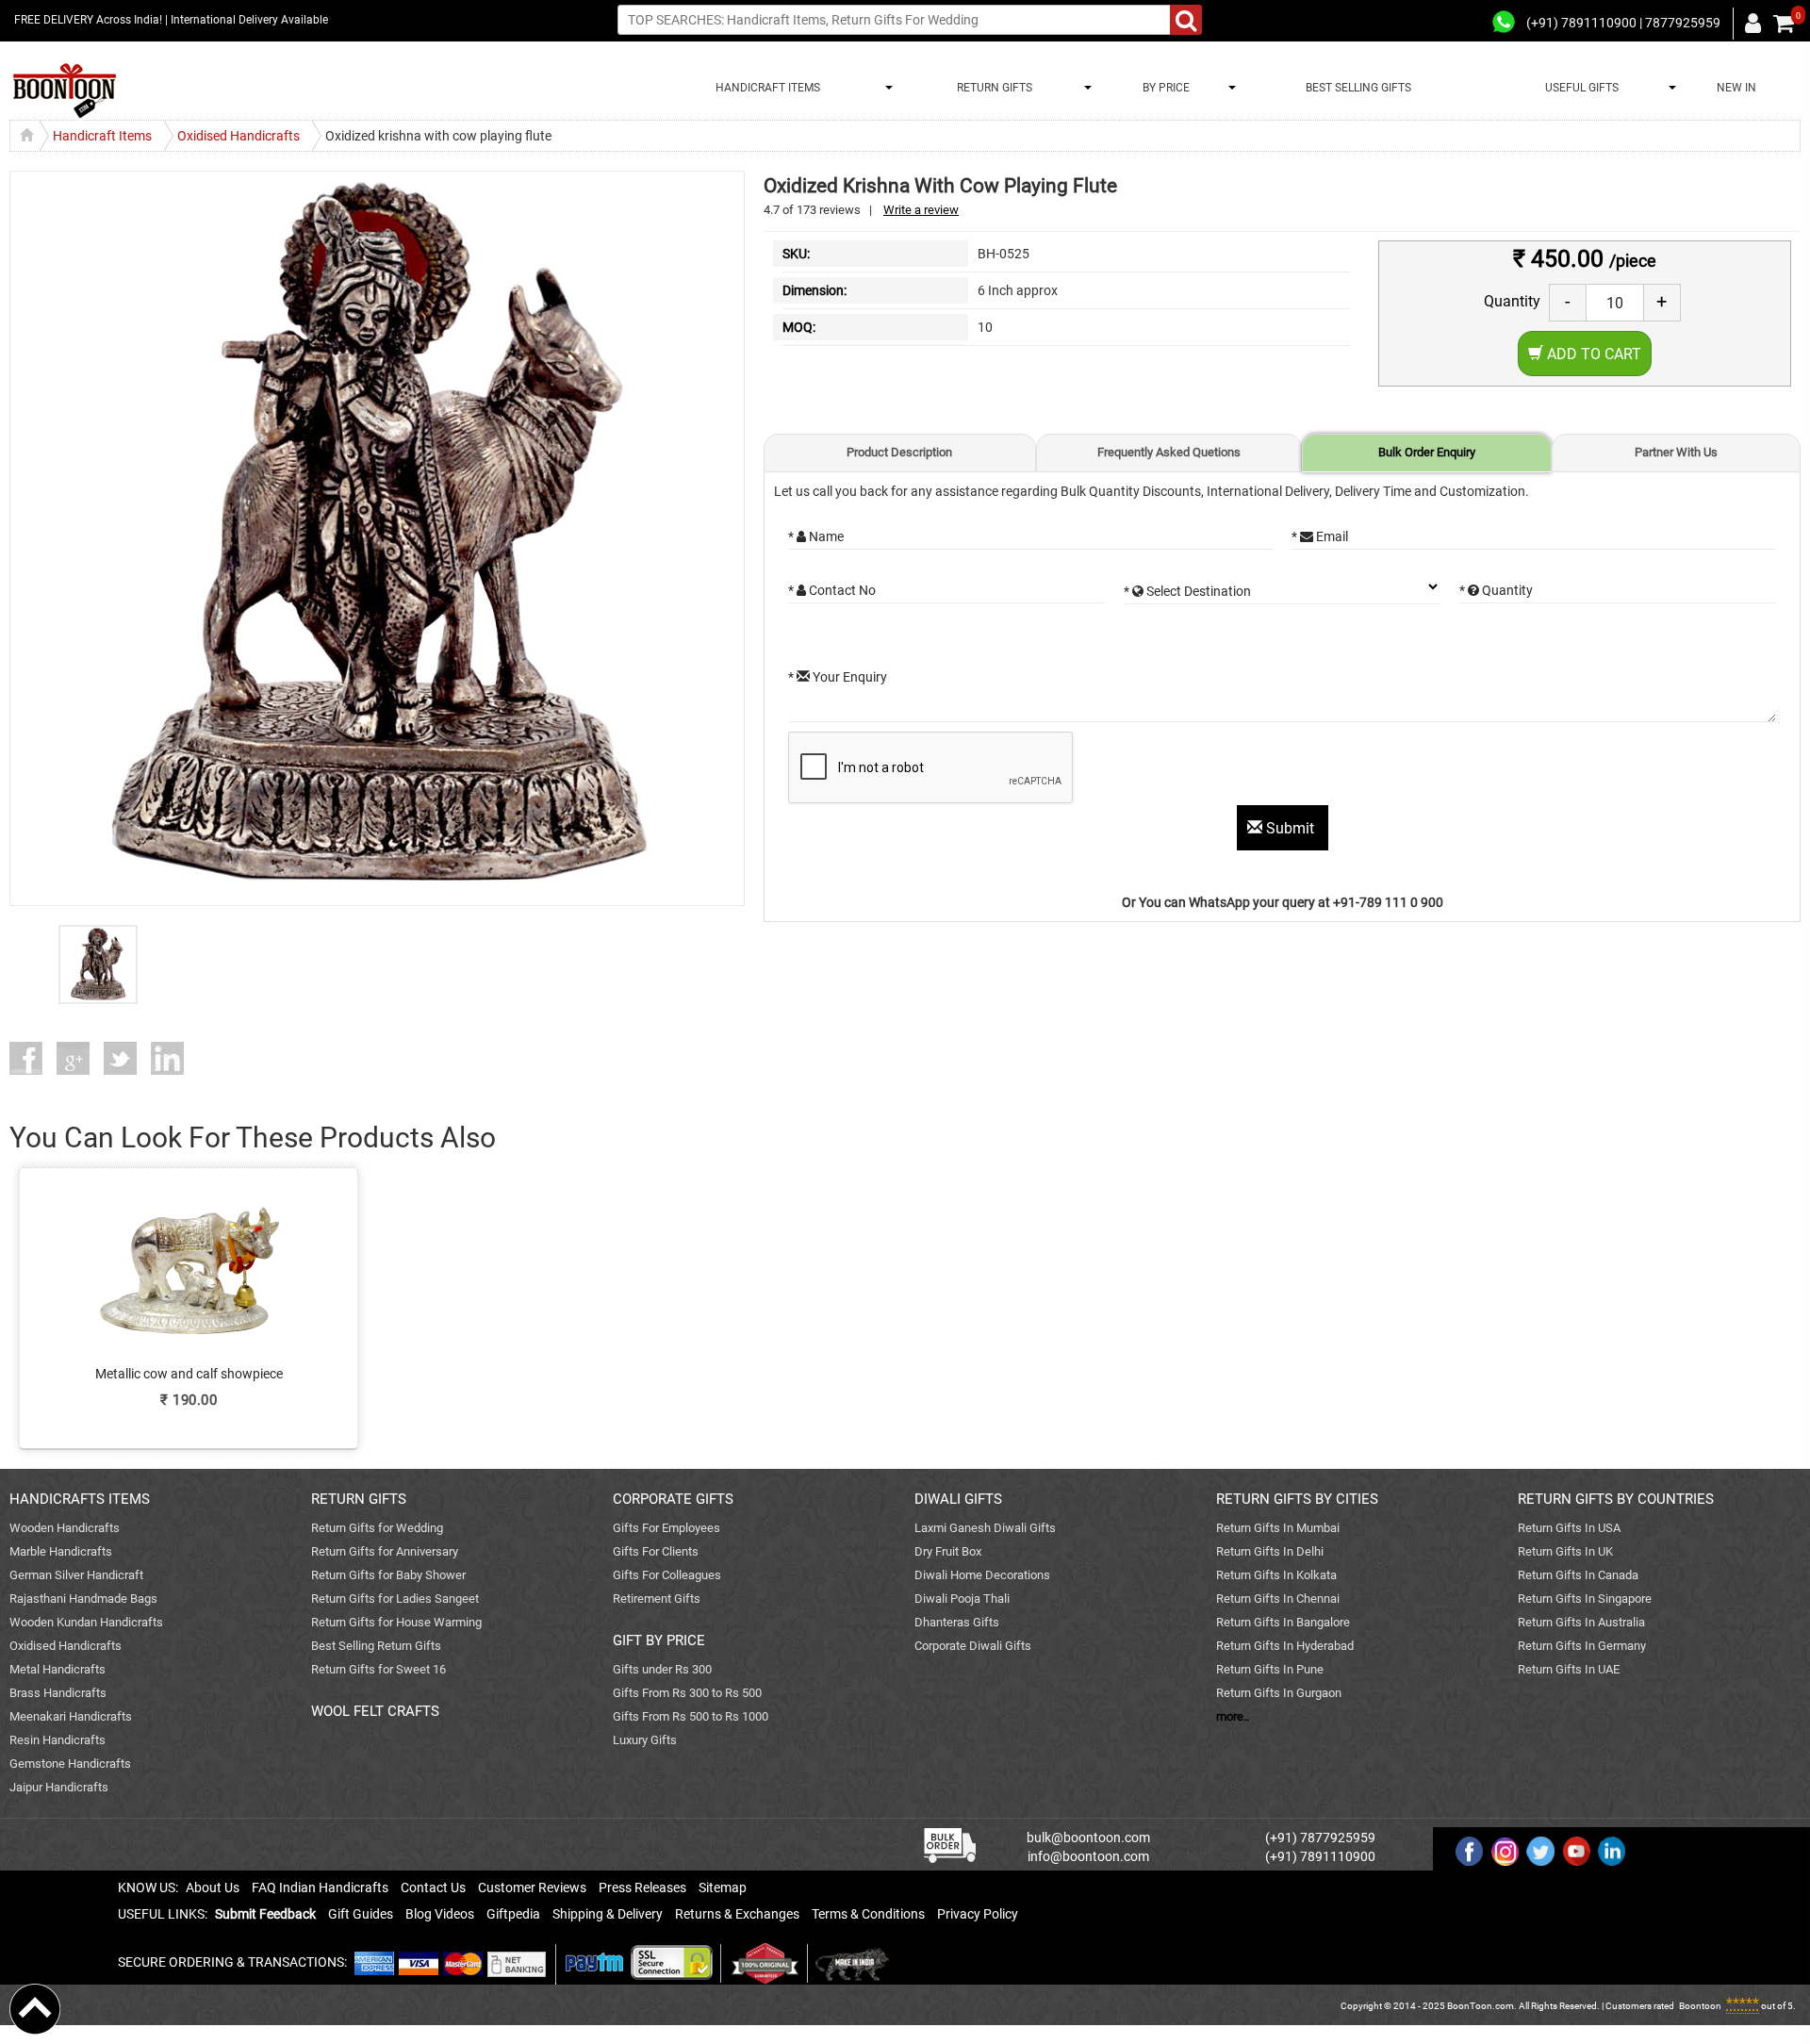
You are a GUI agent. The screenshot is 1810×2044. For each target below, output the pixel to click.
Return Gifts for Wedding (377, 1528)
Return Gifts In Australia (1581, 1622)
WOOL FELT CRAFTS (375, 1711)
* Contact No (832, 590)
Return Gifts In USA (1569, 1528)
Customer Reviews (532, 1887)
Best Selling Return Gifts (376, 1646)
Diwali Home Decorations (982, 1575)
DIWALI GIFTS (958, 1499)
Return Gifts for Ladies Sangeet (395, 1599)
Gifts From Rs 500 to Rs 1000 (691, 1716)
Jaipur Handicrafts (59, 1787)
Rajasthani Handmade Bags (83, 1599)
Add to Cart (1592, 354)
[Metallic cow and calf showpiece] (189, 1294)
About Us (213, 1887)
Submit (1290, 828)
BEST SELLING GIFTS (1358, 88)
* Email (1320, 536)
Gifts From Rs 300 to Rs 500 (687, 1693)
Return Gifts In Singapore (1585, 1599)
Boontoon (1700, 2006)
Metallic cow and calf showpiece (189, 1374)
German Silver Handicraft (76, 1575)
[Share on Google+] (80, 1058)
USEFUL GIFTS (1579, 88)
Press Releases (642, 1887)
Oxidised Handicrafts (66, 1646)
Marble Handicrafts (61, 1551)
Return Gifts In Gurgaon (1279, 1693)
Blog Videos (440, 1914)
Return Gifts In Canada (1578, 1575)
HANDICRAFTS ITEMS (80, 1499)
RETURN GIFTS (992, 88)
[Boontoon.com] (35, 2008)
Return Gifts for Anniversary (385, 1551)
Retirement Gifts (657, 1599)
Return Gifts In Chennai (1278, 1599)
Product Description (899, 452)
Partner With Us (1676, 452)
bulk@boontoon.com (1088, 1838)
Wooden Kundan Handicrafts (86, 1622)
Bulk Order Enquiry (1427, 452)
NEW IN (1736, 88)
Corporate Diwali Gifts (973, 1646)
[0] (1784, 24)
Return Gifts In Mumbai (1278, 1528)
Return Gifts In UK (1565, 1551)
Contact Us (433, 1887)
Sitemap (723, 1887)
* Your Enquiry (838, 677)
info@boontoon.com (1088, 1856)
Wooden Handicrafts (65, 1528)
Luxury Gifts (645, 1740)
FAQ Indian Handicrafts (320, 1887)
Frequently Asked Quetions (1169, 452)
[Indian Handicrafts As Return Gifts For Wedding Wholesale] (65, 91)
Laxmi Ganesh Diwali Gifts (985, 1528)
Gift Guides (361, 1914)
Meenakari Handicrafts (71, 1716)
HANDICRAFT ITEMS (765, 88)
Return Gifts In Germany (1582, 1646)
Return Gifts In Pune (1270, 1669)
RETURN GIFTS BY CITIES (1297, 1499)
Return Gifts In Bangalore (1283, 1622)
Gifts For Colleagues (667, 1575)
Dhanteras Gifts (957, 1622)
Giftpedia (513, 1914)
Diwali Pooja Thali (962, 1599)
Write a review (921, 210)
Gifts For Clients (656, 1551)
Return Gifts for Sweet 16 (378, 1669)
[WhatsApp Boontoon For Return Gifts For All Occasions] (1505, 23)
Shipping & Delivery (608, 1914)
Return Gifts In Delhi (1270, 1551)
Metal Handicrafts (58, 1669)
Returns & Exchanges (737, 1914)
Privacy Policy (978, 1914)
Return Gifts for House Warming (396, 1622)
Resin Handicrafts (58, 1740)
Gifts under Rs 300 (662, 1669)
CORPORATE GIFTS (673, 1499)
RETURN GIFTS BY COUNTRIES (1616, 1499)
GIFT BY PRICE (659, 1640)
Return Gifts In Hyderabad (1285, 1646)
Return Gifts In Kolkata (1276, 1575)
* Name (816, 536)
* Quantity (1496, 590)
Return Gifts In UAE (1569, 1669)
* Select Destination (1187, 591)
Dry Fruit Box (948, 1551)
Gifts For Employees (666, 1528)
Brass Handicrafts (58, 1693)
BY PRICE (1163, 88)
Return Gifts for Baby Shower (388, 1575)
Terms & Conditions (868, 1914)
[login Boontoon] (1756, 23)
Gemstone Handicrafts (70, 1764)
